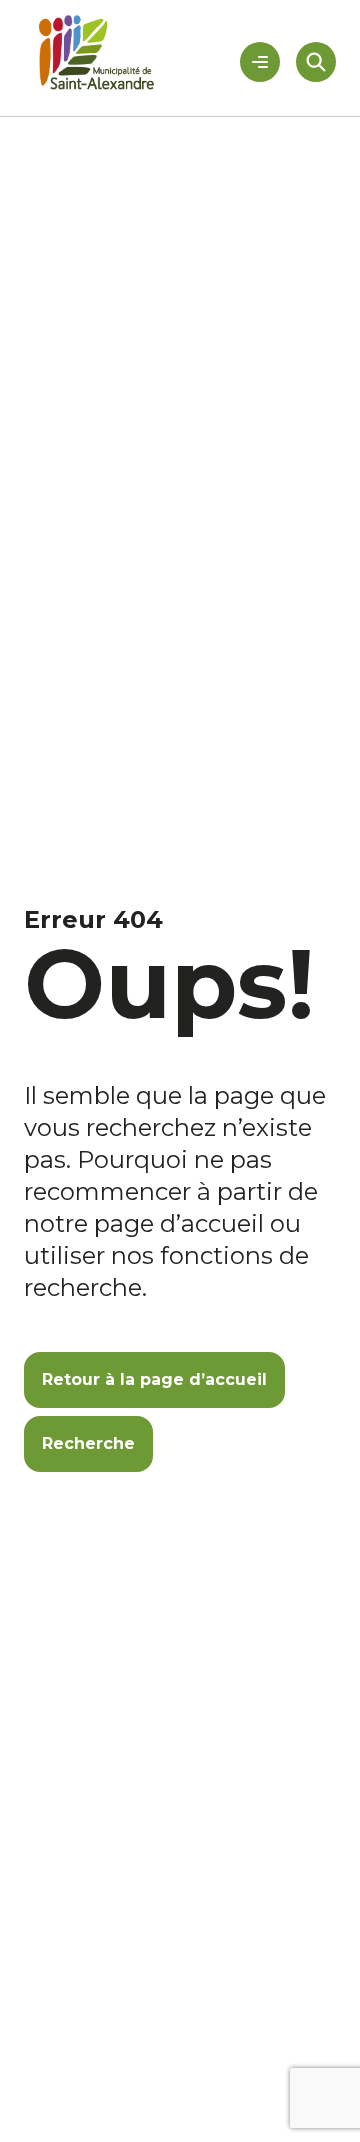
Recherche (88, 1443)
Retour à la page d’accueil (154, 1379)
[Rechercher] (316, 62)
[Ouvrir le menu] (260, 62)
